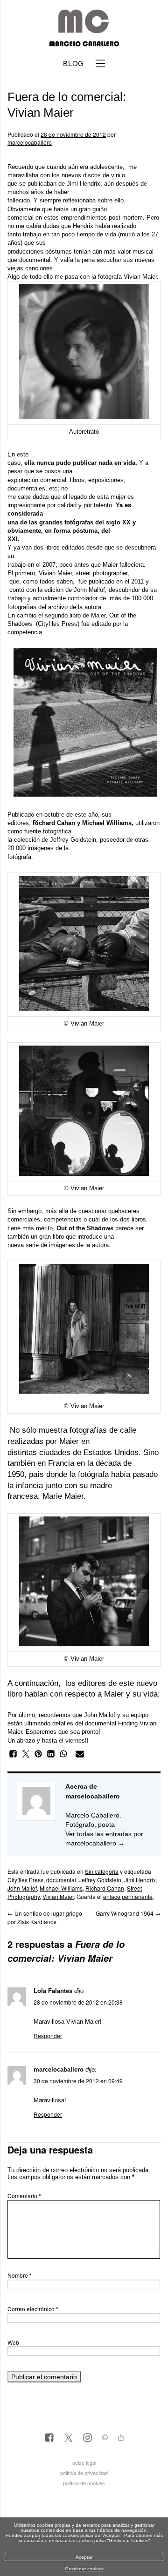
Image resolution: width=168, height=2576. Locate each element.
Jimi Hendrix (84, 184)
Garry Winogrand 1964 (128, 1913)
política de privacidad (84, 2473)
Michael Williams (61, 1888)
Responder (48, 2036)
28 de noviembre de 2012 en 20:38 (78, 2002)
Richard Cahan (105, 1888)
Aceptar (84, 2557)
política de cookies (84, 2483)
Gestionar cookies (84, 2569)
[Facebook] (49, 2438)
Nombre (20, 2275)
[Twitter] (68, 2438)
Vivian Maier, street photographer (83, 573)
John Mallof (89, 590)
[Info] (105, 2438)
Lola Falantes (53, 1991)
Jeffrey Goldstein (73, 840)
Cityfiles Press (58, 624)
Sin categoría (102, 1871)
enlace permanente (128, 1896)
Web (13, 2342)
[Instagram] (87, 2438)
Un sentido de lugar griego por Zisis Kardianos (45, 1917)
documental (61, 1880)
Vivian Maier (140, 277)
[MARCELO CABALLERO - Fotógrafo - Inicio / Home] (84, 43)
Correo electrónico (33, 2309)
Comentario (24, 2196)
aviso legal (84, 2463)
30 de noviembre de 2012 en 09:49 (78, 2081)
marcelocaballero (30, 142)
